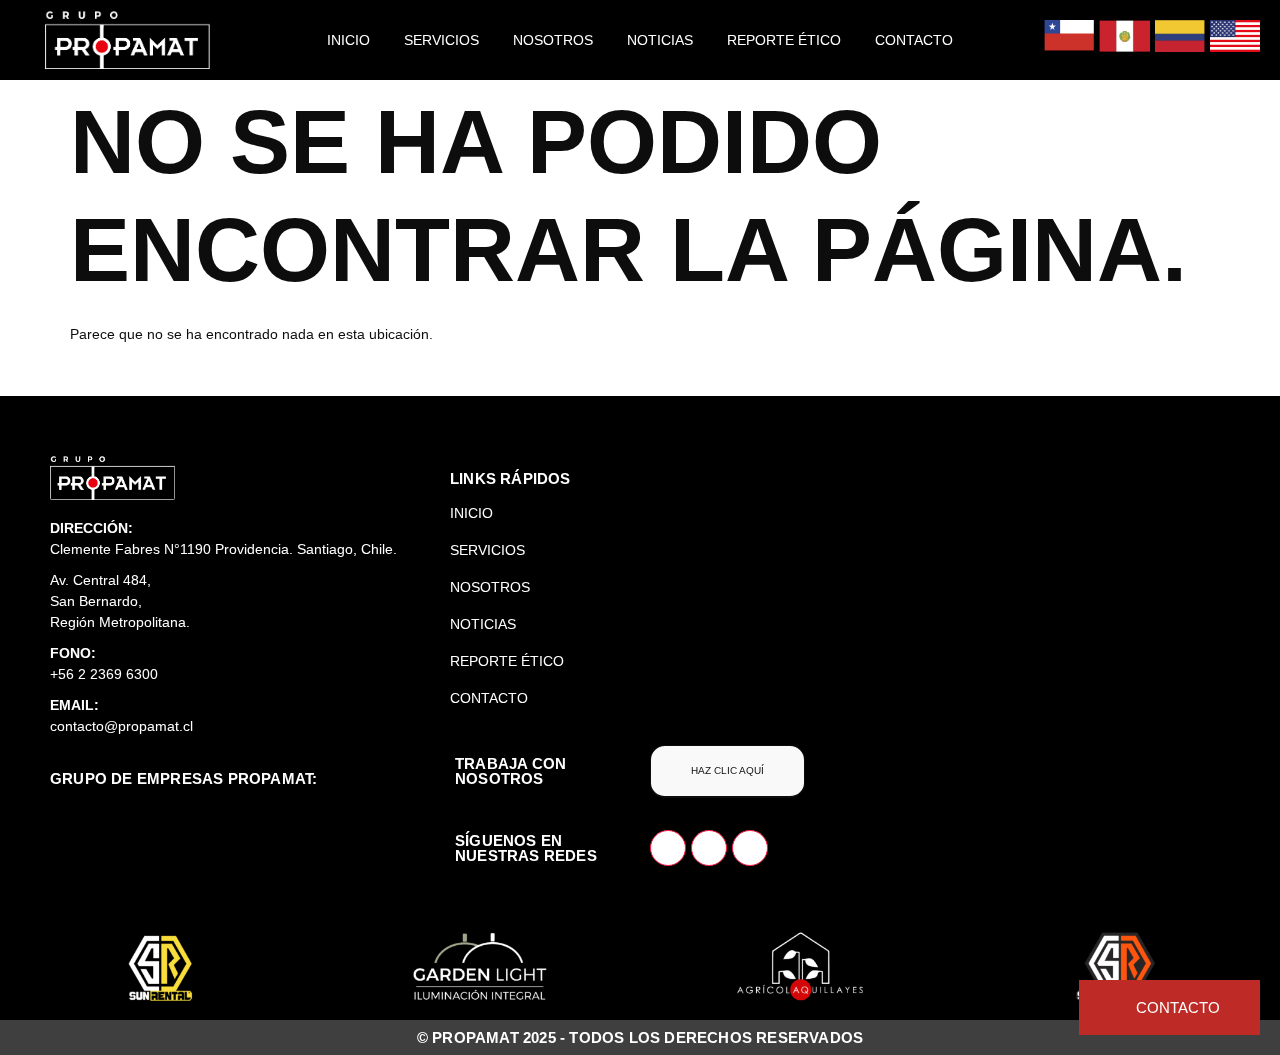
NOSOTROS (553, 40)
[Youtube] (750, 848)
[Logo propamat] (112, 478)
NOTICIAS (660, 40)
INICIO (348, 40)
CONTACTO (914, 40)
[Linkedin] (709, 848)
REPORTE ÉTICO (784, 40)
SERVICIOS (441, 40)
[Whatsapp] (668, 848)
